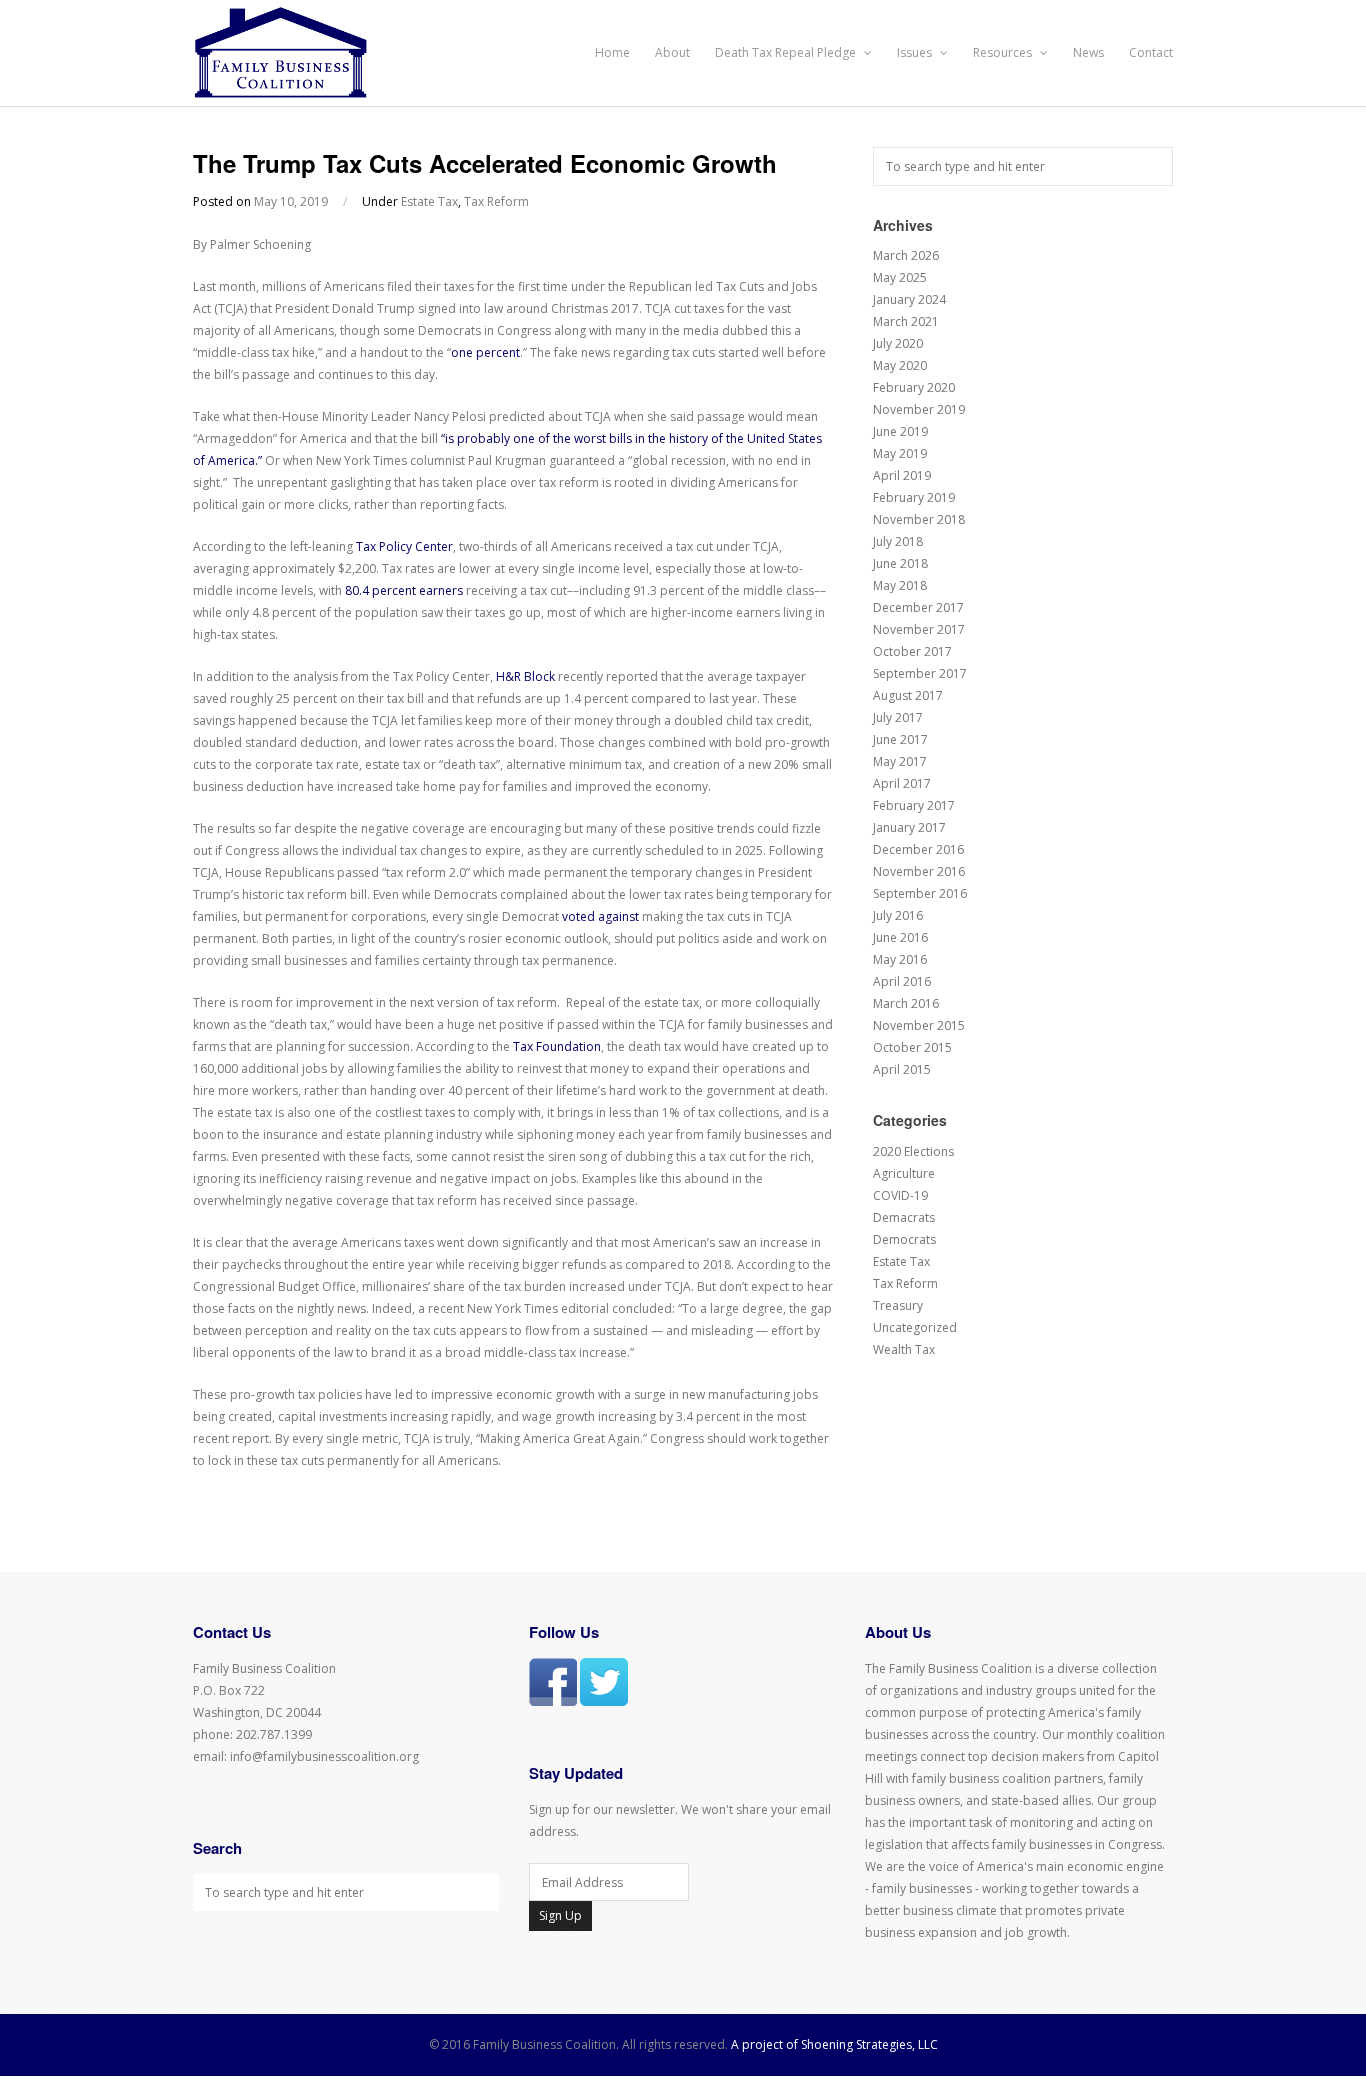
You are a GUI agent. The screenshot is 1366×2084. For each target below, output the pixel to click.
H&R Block (525, 676)
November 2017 (919, 629)
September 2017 (920, 673)
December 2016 (918, 849)
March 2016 (906, 1003)
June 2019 (900, 431)
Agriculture (904, 1173)
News (1088, 52)
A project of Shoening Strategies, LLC (834, 2044)
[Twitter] (604, 1701)
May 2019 (900, 453)
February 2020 (914, 387)
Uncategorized (915, 1327)
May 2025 (900, 277)
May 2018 (900, 585)
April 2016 (902, 981)
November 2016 (919, 871)
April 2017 (902, 783)
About (672, 52)
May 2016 (900, 959)
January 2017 (909, 827)
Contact (1151, 52)
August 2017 (908, 695)
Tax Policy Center (404, 546)
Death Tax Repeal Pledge (787, 52)
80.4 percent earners (404, 590)
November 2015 (919, 1025)
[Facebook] (553, 1701)
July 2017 (898, 717)
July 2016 (898, 915)
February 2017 (914, 805)
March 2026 (906, 255)
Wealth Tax (904, 1349)
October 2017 (912, 651)
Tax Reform (496, 201)
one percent (485, 352)
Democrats (904, 1239)
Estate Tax (429, 201)
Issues (916, 52)
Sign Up (560, 1915)
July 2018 (898, 541)
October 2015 (912, 1047)
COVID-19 (900, 1195)
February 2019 (914, 497)
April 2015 (902, 1069)
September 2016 (920, 893)
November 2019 (919, 409)
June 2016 (900, 937)
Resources (1004, 52)
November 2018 (919, 519)
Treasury (898, 1305)
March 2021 (906, 321)
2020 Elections (913, 1151)
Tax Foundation (557, 1046)
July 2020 (898, 343)
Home (612, 52)
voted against (600, 916)
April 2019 (902, 475)
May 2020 (900, 365)
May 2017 (900, 761)
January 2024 (909, 299)
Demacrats (904, 1217)
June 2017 (900, 739)
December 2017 (918, 607)
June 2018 (900, 563)
